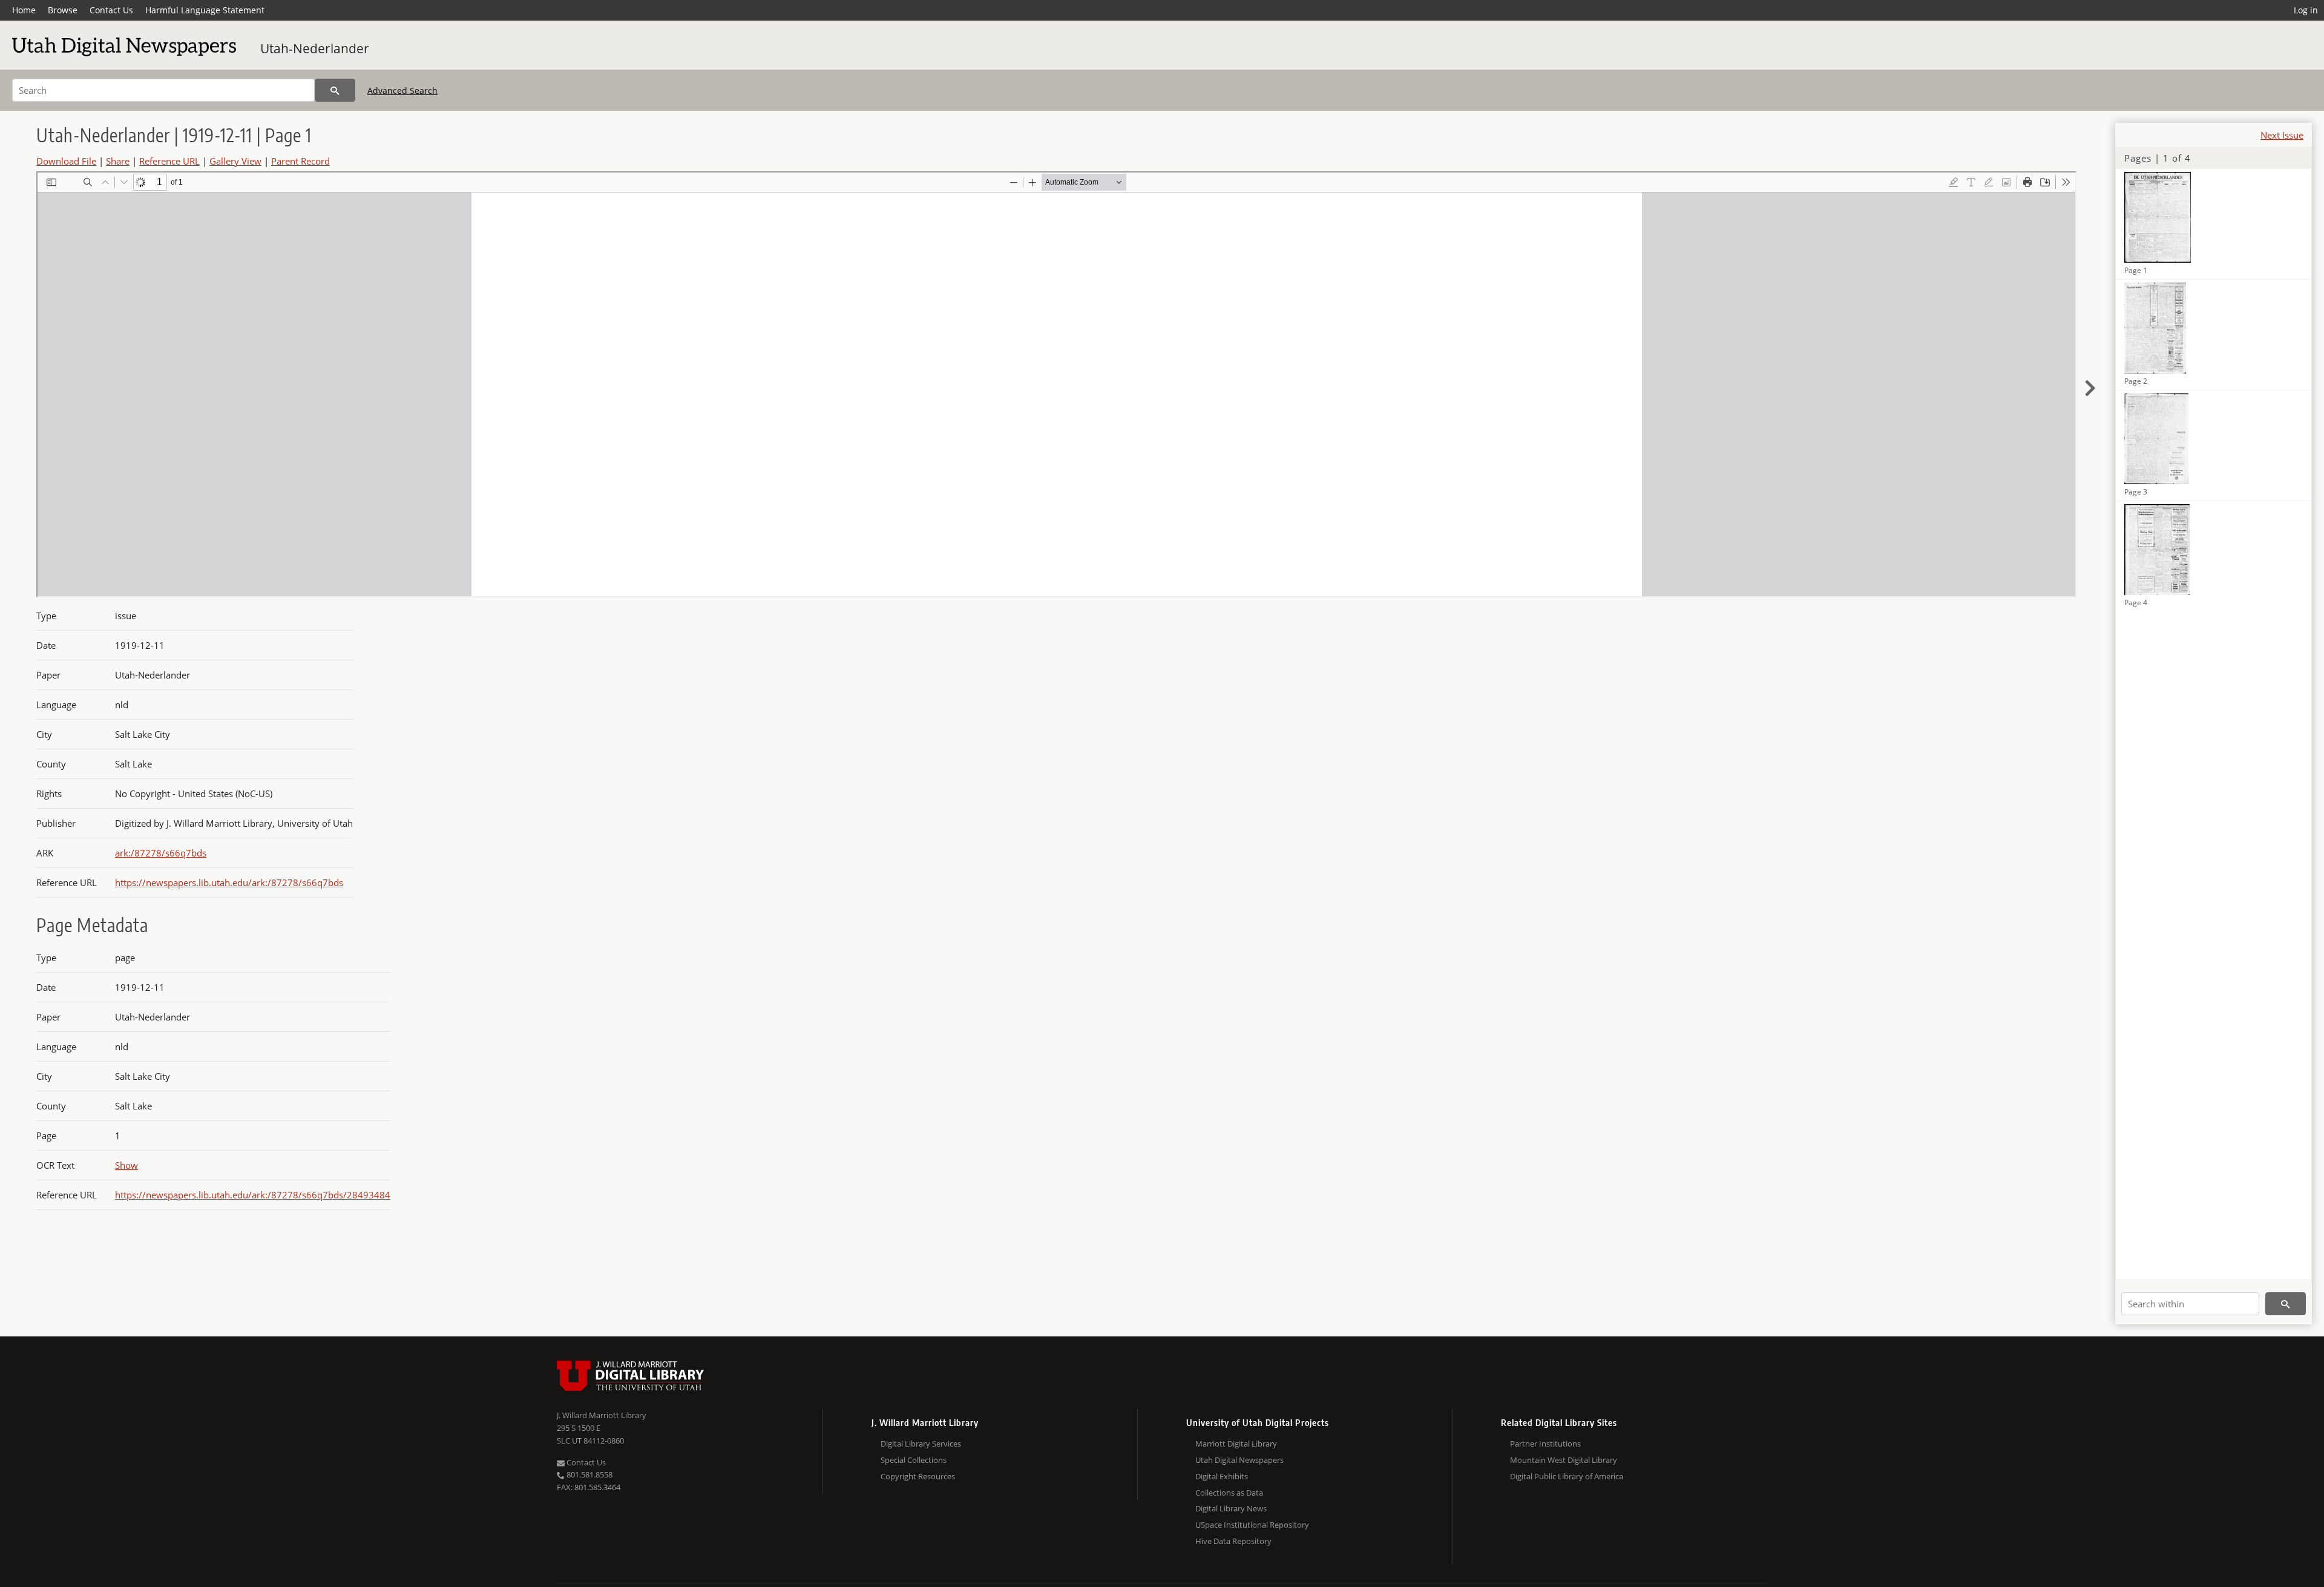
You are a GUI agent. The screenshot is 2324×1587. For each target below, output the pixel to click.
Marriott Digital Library (1236, 1444)
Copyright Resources (918, 1476)
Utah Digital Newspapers (1239, 1460)
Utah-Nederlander (315, 48)
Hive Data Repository (1233, 1541)
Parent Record (300, 161)
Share (118, 161)
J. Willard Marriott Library (602, 1415)
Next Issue (2282, 135)
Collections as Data (1229, 1493)
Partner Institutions (1545, 1444)
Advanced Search (402, 90)
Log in (2306, 10)
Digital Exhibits (1222, 1476)
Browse (63, 10)
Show (126, 1165)
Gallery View (235, 161)
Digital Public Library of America (1567, 1476)
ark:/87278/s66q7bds (161, 853)
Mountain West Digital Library (1564, 1460)
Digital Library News (1231, 1508)
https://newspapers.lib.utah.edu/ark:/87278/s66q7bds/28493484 (253, 1195)
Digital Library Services (921, 1444)
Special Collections (914, 1460)
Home (24, 10)
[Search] (335, 90)
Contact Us (111, 10)
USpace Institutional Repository (1252, 1525)
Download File (66, 161)
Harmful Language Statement (205, 10)
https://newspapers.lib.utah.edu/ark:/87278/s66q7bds (229, 882)
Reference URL (169, 161)
